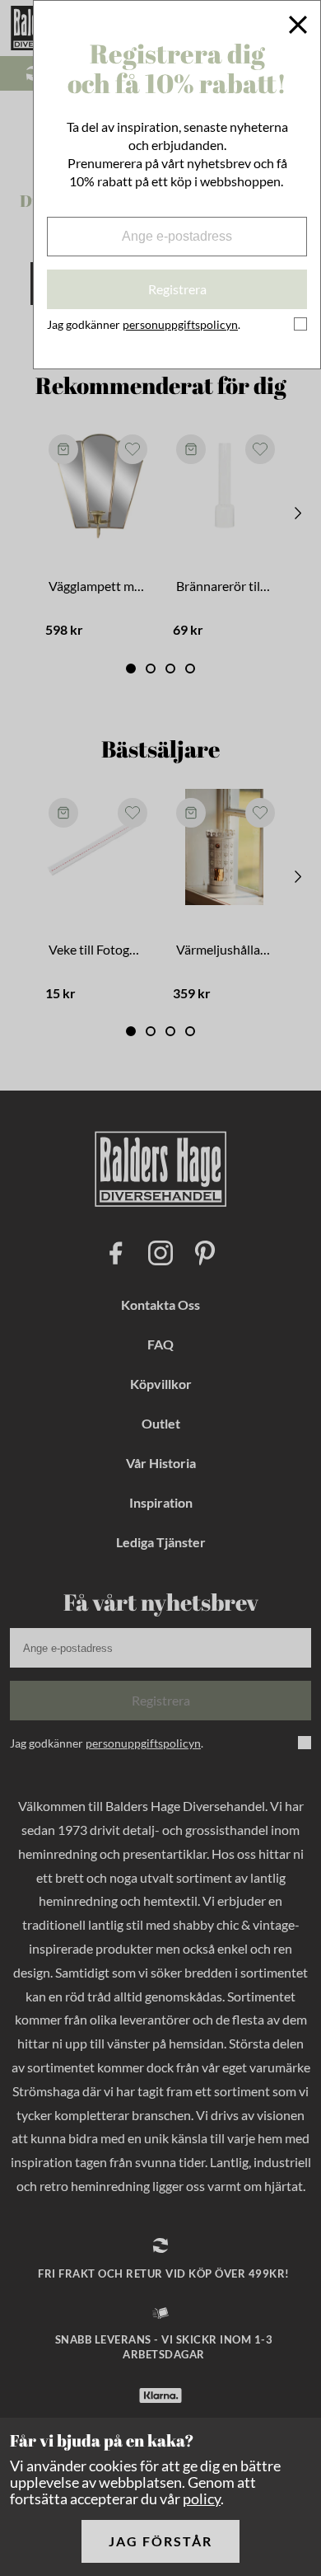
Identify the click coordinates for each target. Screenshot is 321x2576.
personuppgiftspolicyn (180, 324)
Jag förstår (160, 2541)
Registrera (177, 289)
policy (202, 2499)
